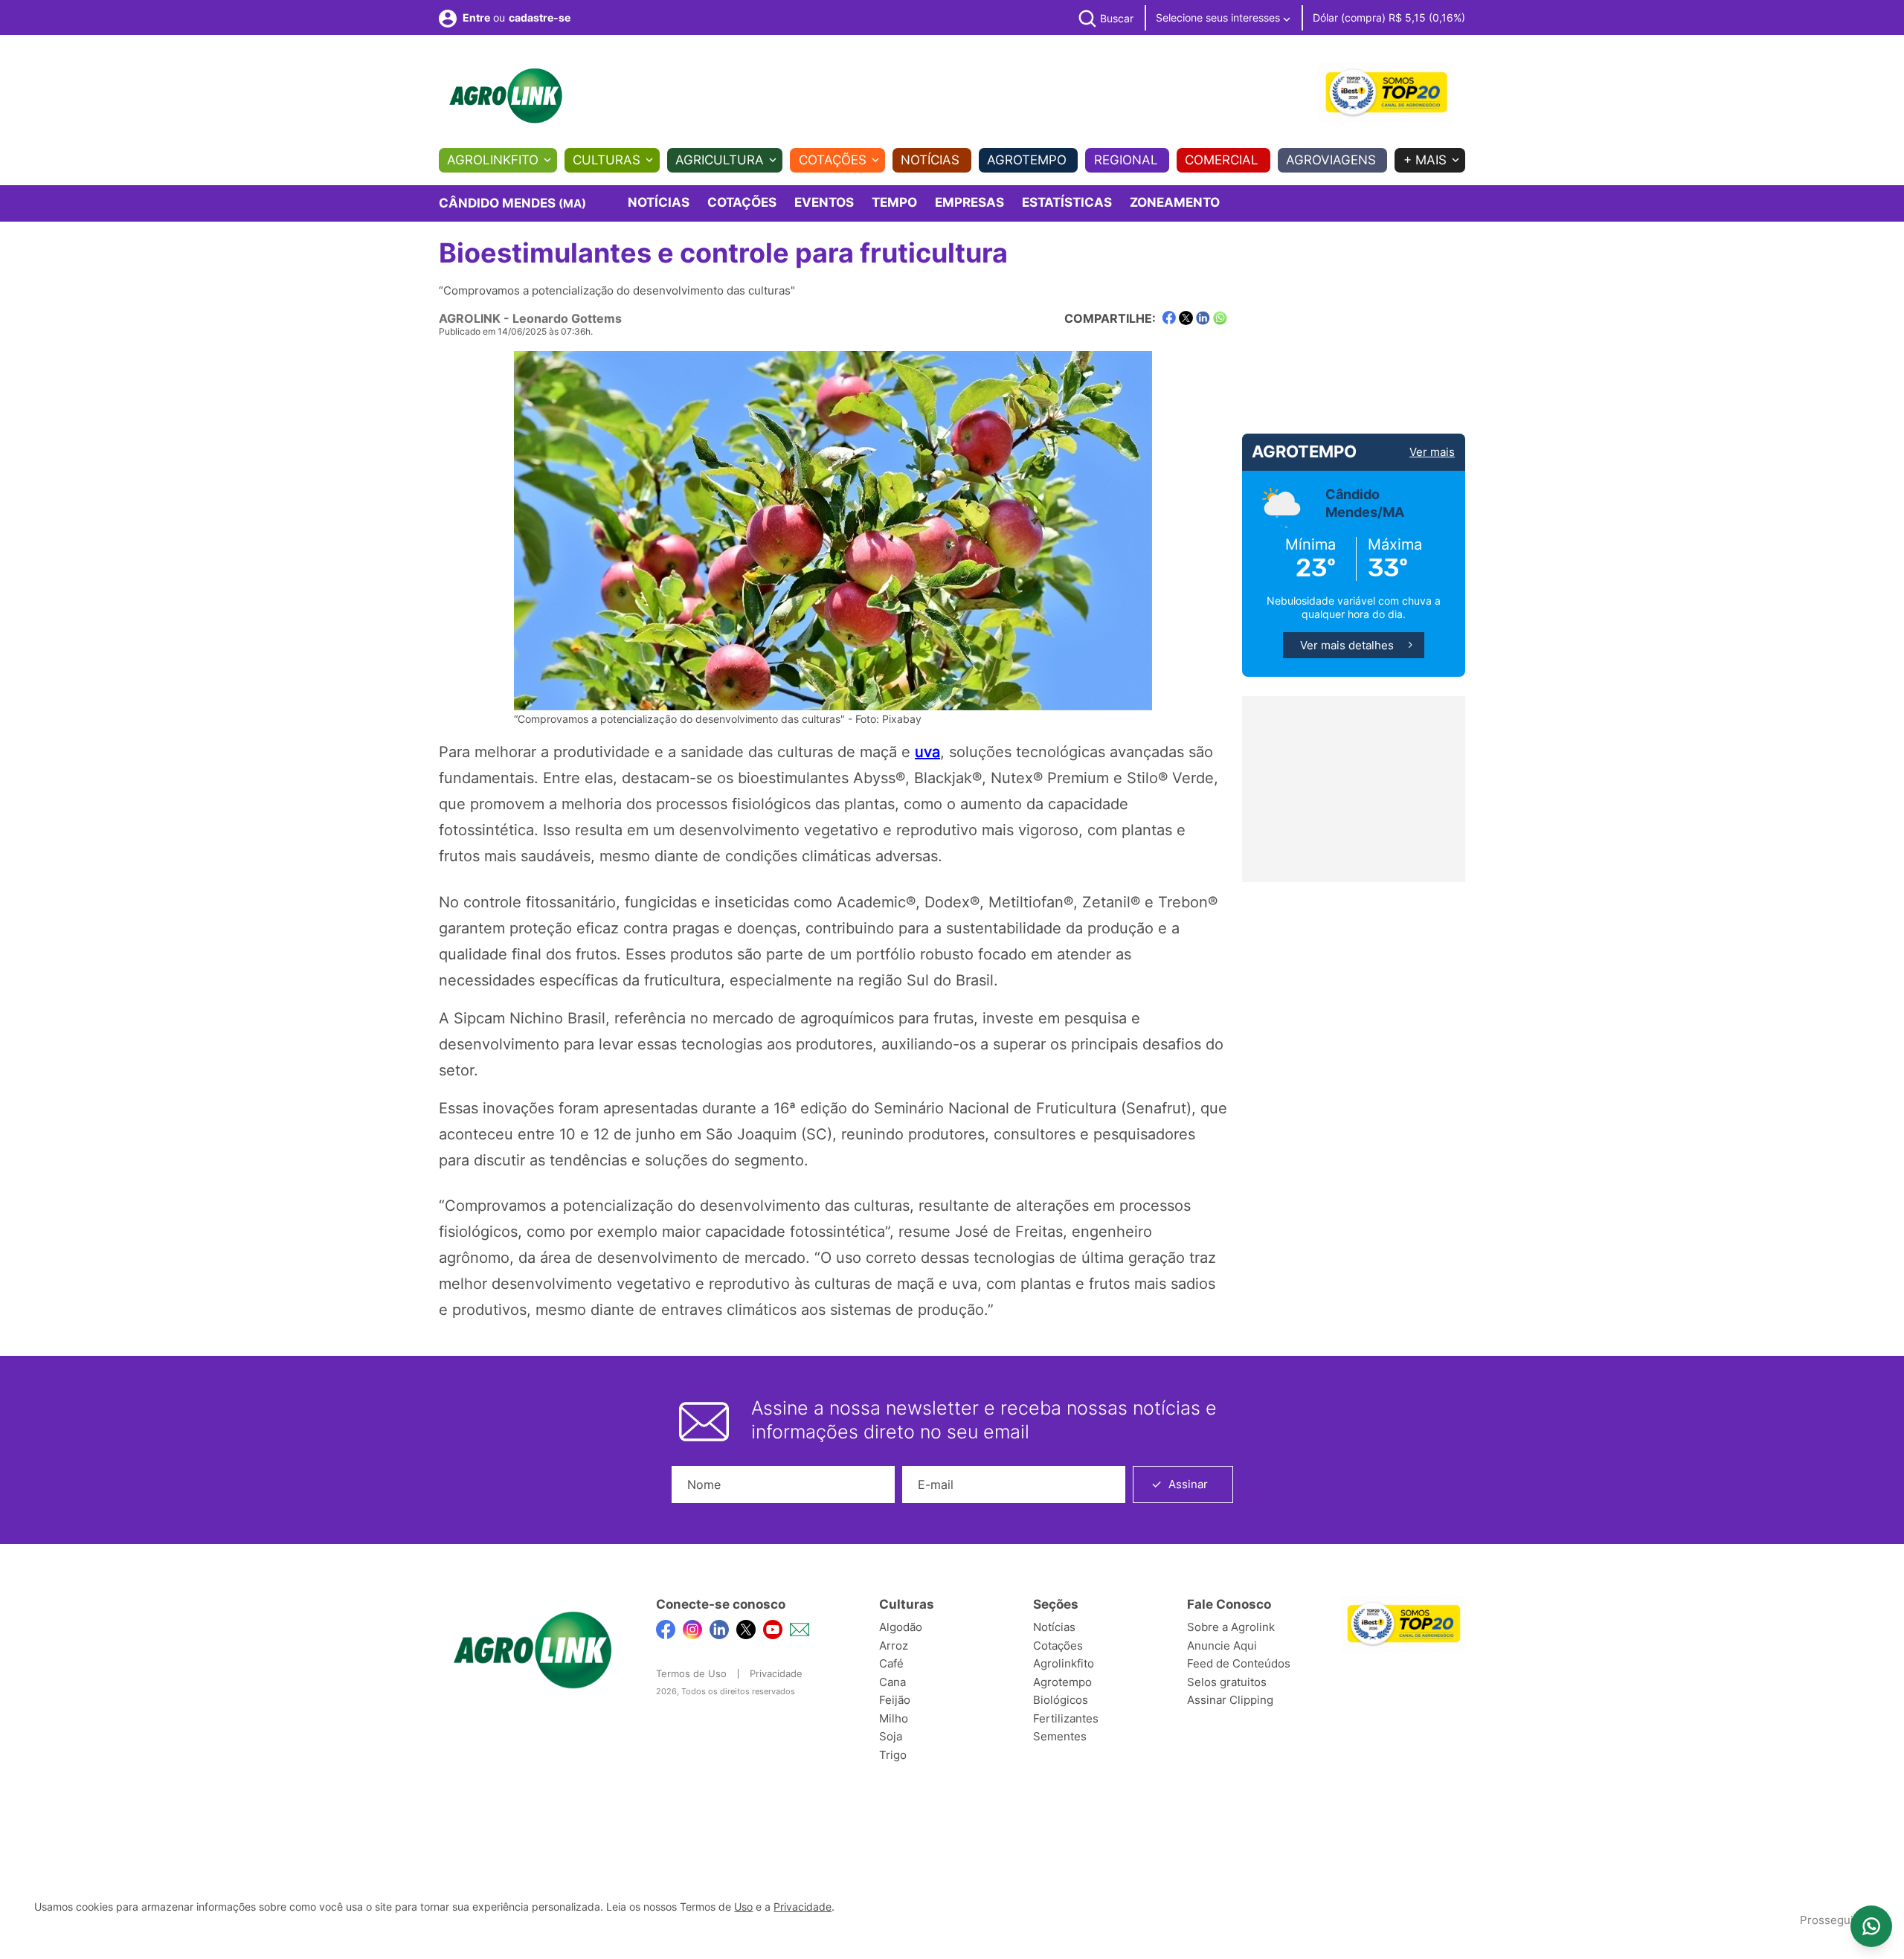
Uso (743, 1907)
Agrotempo (1027, 160)
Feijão (895, 1700)
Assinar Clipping (1230, 1700)
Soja (891, 1736)
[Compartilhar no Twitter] (1186, 318)
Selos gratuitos (1227, 1682)
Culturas (607, 160)
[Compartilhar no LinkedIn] (1203, 318)
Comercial (1222, 160)
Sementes (1060, 1736)
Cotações (833, 160)
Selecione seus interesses (1219, 17)
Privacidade (776, 1673)
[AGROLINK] (506, 96)
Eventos (824, 202)
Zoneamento (1175, 202)
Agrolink (470, 318)
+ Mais (1425, 160)
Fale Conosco (1229, 1604)
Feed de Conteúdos (1239, 1663)
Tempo (894, 202)
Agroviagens (1331, 160)
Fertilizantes (1066, 1718)
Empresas (969, 202)
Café (891, 1663)
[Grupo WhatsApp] (1871, 1926)
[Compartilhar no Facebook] (1169, 318)
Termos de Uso (691, 1673)
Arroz (894, 1646)
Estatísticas (1067, 202)
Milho (894, 1718)
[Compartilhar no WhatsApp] (1220, 318)
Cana (892, 1682)
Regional (1126, 160)
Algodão (901, 1627)
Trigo (893, 1755)
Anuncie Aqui (1222, 1646)
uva (927, 752)
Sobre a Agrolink (1231, 1627)
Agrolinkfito (493, 160)
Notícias (930, 160)
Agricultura (720, 160)
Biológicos (1061, 1700)
